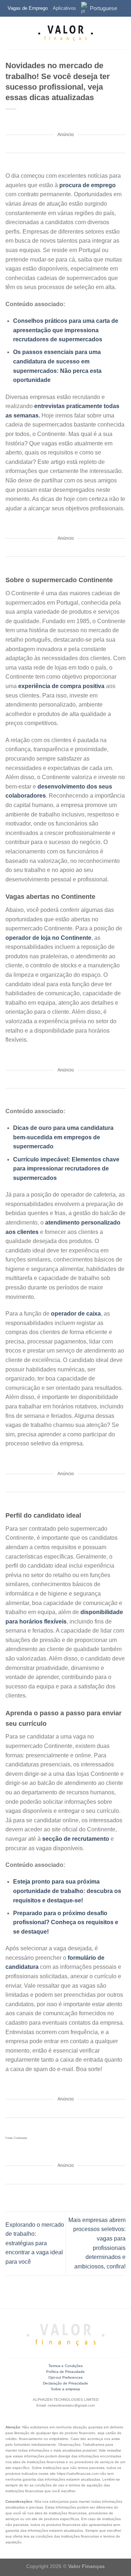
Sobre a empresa (65, 2389)
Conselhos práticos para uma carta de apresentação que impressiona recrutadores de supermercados (66, 330)
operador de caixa (76, 1314)
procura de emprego (88, 185)
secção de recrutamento (76, 1839)
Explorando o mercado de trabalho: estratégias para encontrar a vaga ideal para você (35, 2243)
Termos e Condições (65, 2366)
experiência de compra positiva (61, 686)
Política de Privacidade (65, 2372)
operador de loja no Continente (48, 938)
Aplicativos (64, 8)
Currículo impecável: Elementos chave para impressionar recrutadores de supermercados (66, 1169)
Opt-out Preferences (65, 2377)
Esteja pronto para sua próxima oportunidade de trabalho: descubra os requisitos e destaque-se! (67, 1891)
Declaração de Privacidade (65, 2383)
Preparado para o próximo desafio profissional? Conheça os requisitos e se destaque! (66, 1922)
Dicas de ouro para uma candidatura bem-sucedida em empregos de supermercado (63, 1137)
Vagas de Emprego (28, 8)
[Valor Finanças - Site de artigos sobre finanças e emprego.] (65, 33)
